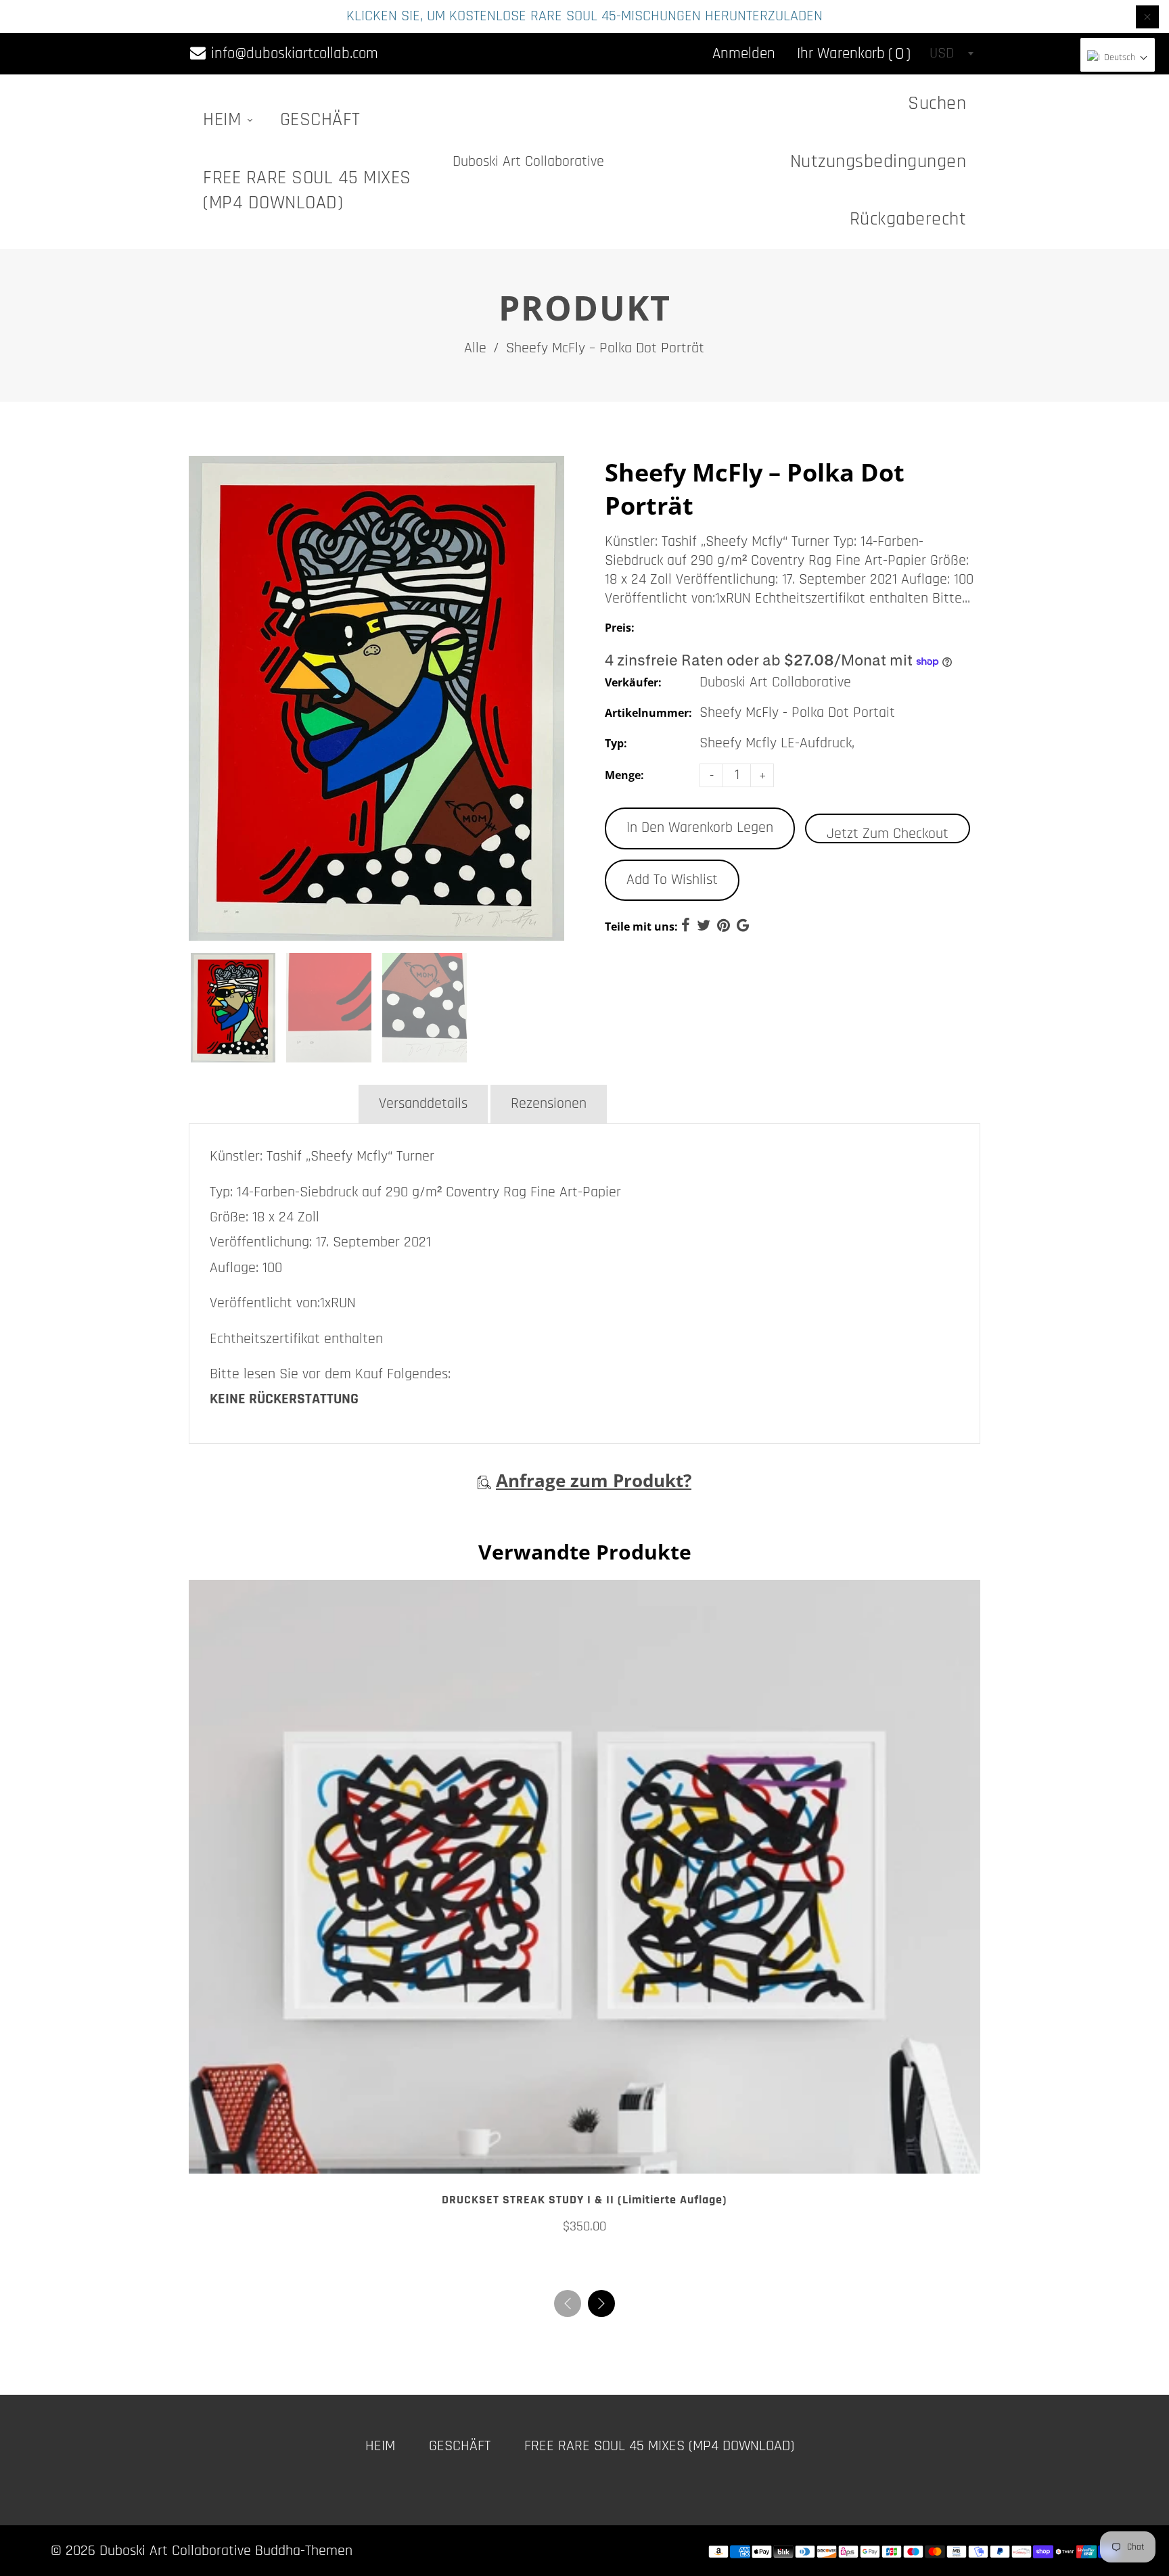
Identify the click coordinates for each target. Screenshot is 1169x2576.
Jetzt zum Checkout (888, 834)
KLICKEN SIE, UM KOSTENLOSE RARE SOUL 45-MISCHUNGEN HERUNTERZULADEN (584, 16)
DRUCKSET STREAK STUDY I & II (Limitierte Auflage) (584, 2200)
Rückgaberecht (908, 219)
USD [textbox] (942, 53)
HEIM (225, 120)
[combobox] (951, 53)
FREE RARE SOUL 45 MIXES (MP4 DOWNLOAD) (307, 190)
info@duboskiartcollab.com (293, 54)
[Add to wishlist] (584, 2158)
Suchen (937, 103)
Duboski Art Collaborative (528, 162)
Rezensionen (549, 1104)
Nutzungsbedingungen (878, 162)
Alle (475, 348)
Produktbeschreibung (272, 1104)
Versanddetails (423, 1104)
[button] (601, 2303)
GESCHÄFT (320, 120)
